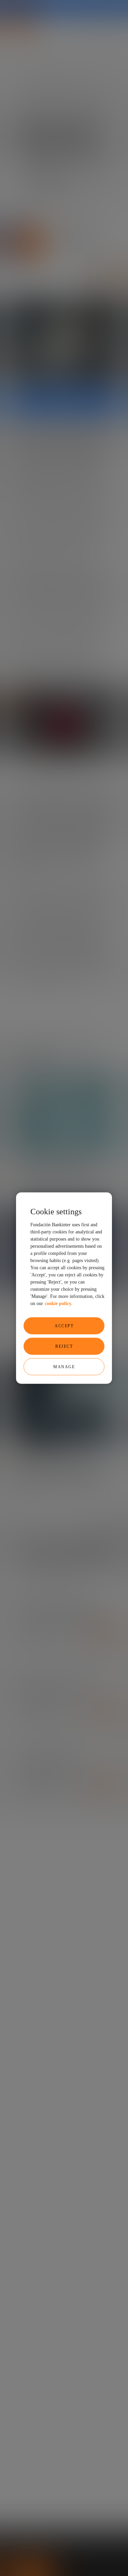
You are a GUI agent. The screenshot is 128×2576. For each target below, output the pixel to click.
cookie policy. (59, 1303)
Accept (64, 1326)
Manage (64, 1366)
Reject (64, 1346)
